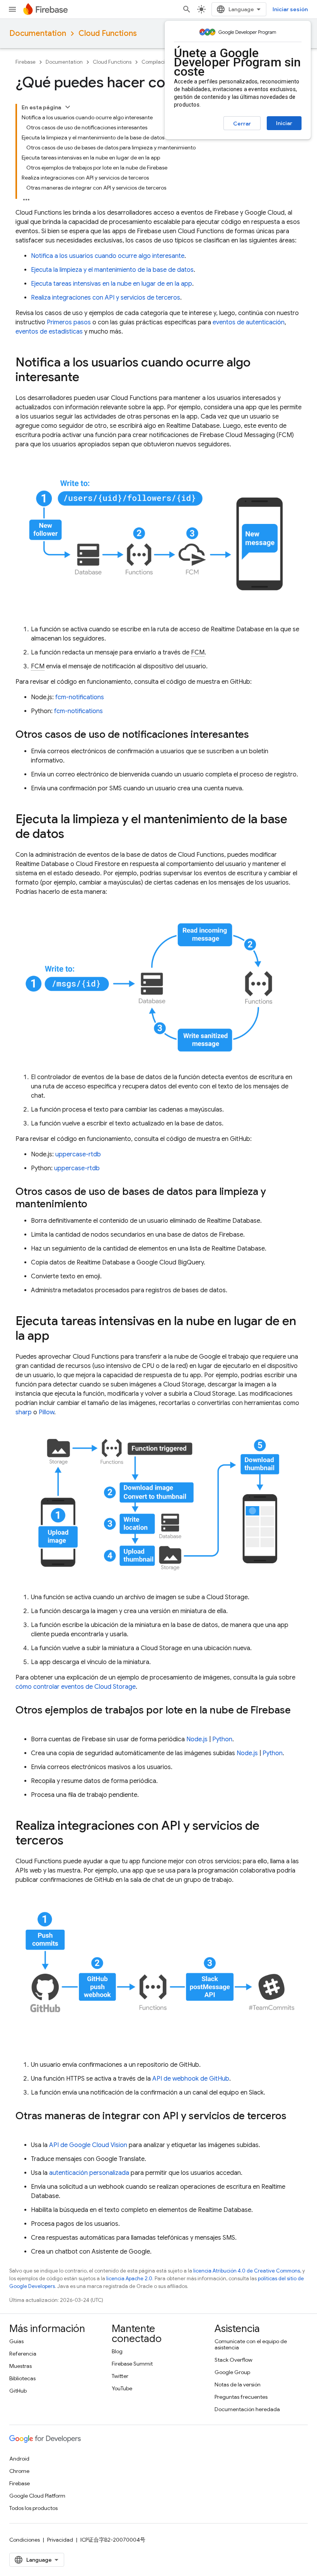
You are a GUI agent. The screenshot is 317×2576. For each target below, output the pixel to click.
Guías (16, 2341)
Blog (117, 2351)
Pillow (46, 1412)
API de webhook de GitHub (191, 2079)
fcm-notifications (80, 697)
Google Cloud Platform (37, 2496)
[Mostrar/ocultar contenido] (68, 107)
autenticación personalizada (89, 2173)
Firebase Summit (132, 2364)
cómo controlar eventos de (76, 1687)
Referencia (23, 2354)
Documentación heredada (247, 2409)
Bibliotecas (22, 2378)
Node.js (197, 1739)
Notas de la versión (238, 2384)
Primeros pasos (69, 322)
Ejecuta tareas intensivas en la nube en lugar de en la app (112, 284)
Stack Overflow (233, 2360)
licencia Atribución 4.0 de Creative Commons (247, 2271)
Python (222, 1739)
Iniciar (284, 123)
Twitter (120, 2376)
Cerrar (242, 124)
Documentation (38, 33)
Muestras (20, 2366)
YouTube (122, 2388)
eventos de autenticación (249, 322)
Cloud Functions (108, 33)
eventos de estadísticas (49, 332)
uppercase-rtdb (78, 1154)
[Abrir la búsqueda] (187, 9)
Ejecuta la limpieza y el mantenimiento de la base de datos (112, 270)
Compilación (156, 62)
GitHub (18, 2391)
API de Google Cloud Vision (88, 2145)
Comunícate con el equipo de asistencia (251, 2344)
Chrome (19, 2471)
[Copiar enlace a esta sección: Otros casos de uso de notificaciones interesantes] (257, 736)
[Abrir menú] (12, 9)
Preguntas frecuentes (241, 2397)
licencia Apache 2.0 (129, 2279)
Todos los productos (33, 2508)
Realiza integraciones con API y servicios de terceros (106, 298)
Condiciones (25, 2540)
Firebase (26, 62)
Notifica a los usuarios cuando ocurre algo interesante (108, 256)
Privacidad (60, 2540)
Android (19, 2459)
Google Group (232, 2372)
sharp (24, 1412)
